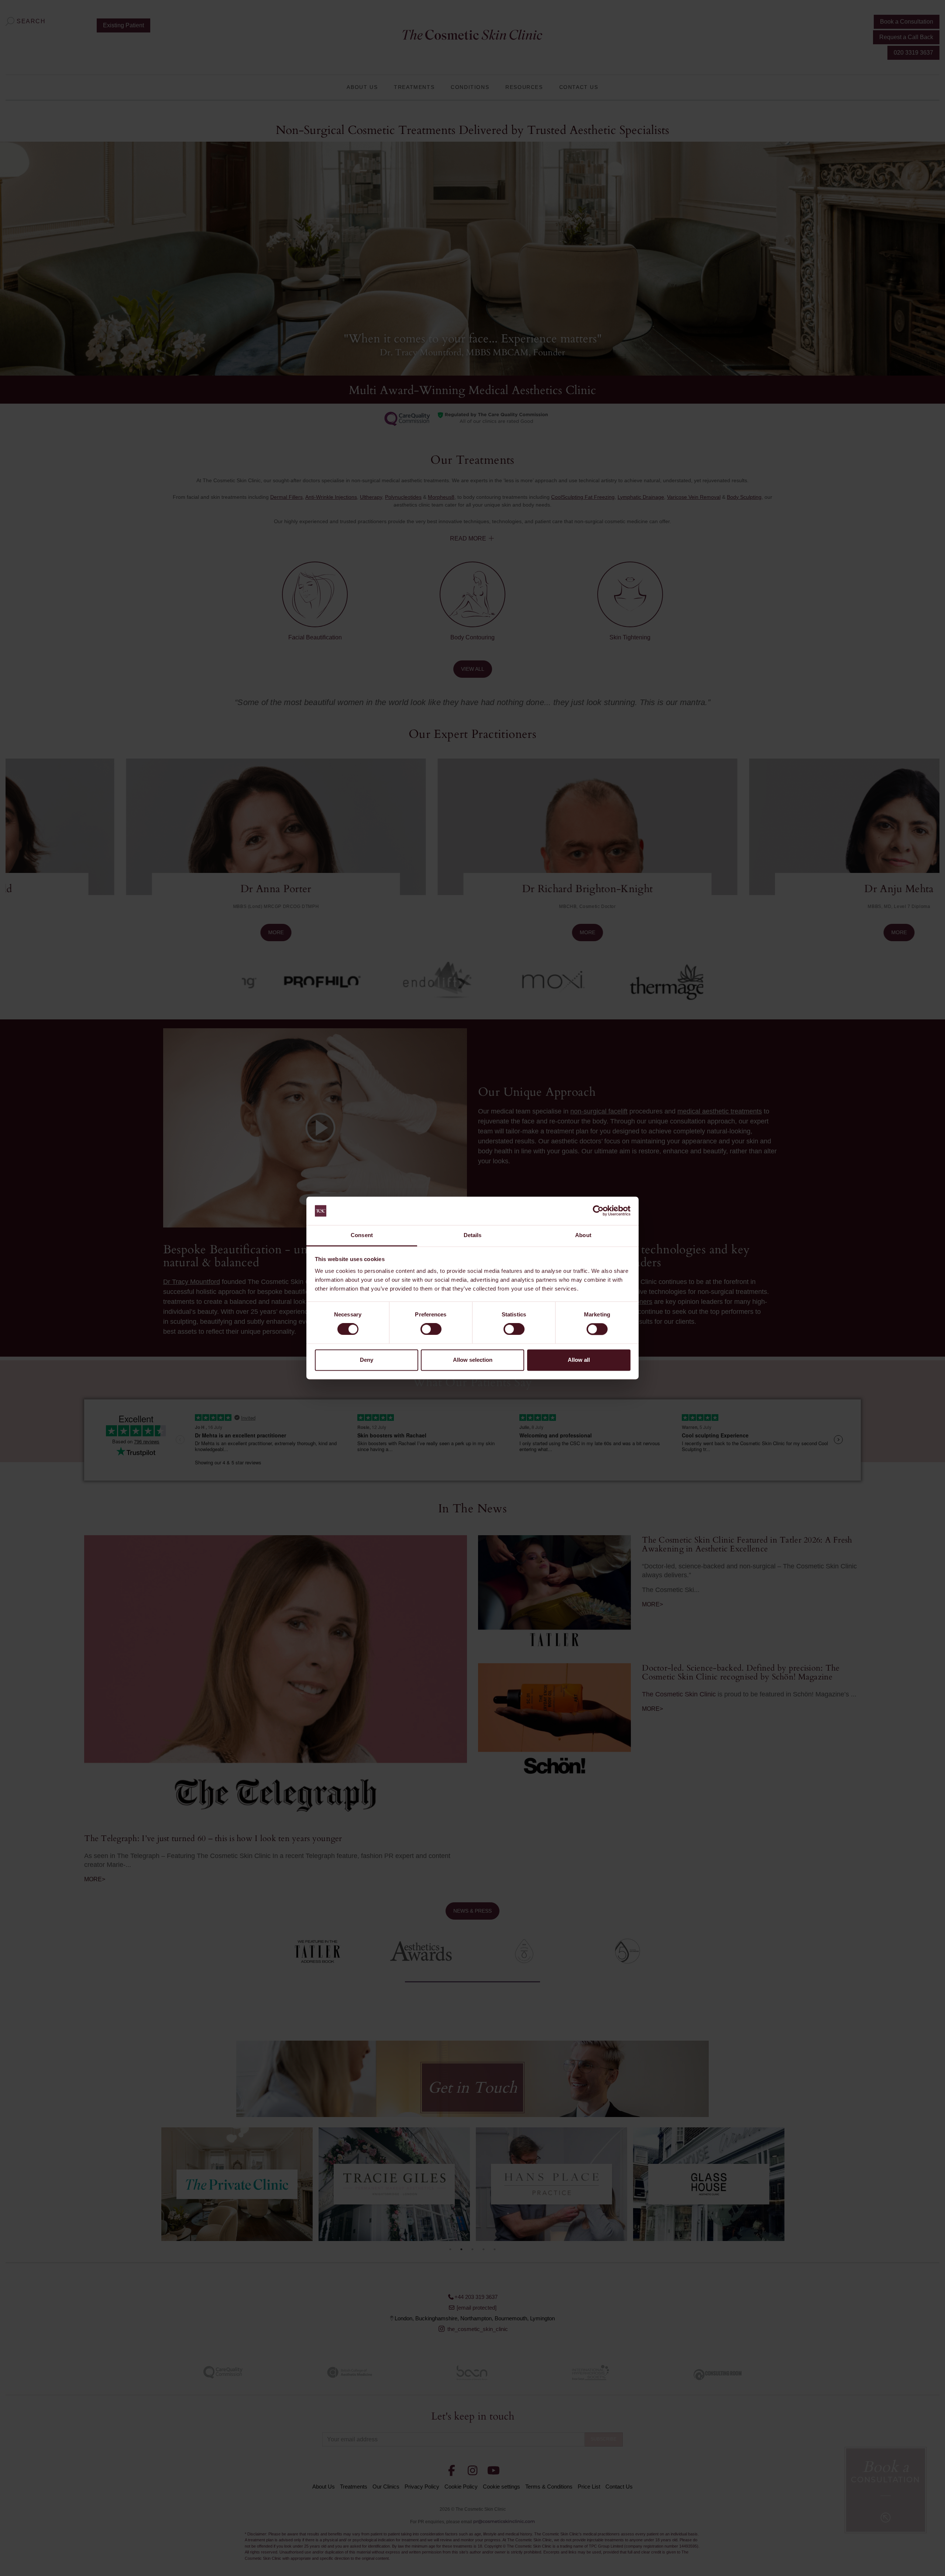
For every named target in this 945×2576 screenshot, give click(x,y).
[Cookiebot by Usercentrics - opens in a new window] (598, 1211)
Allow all (579, 1360)
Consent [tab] (362, 1235)
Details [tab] (473, 1235)
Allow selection (473, 1360)
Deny (367, 1360)
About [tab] (583, 1235)
